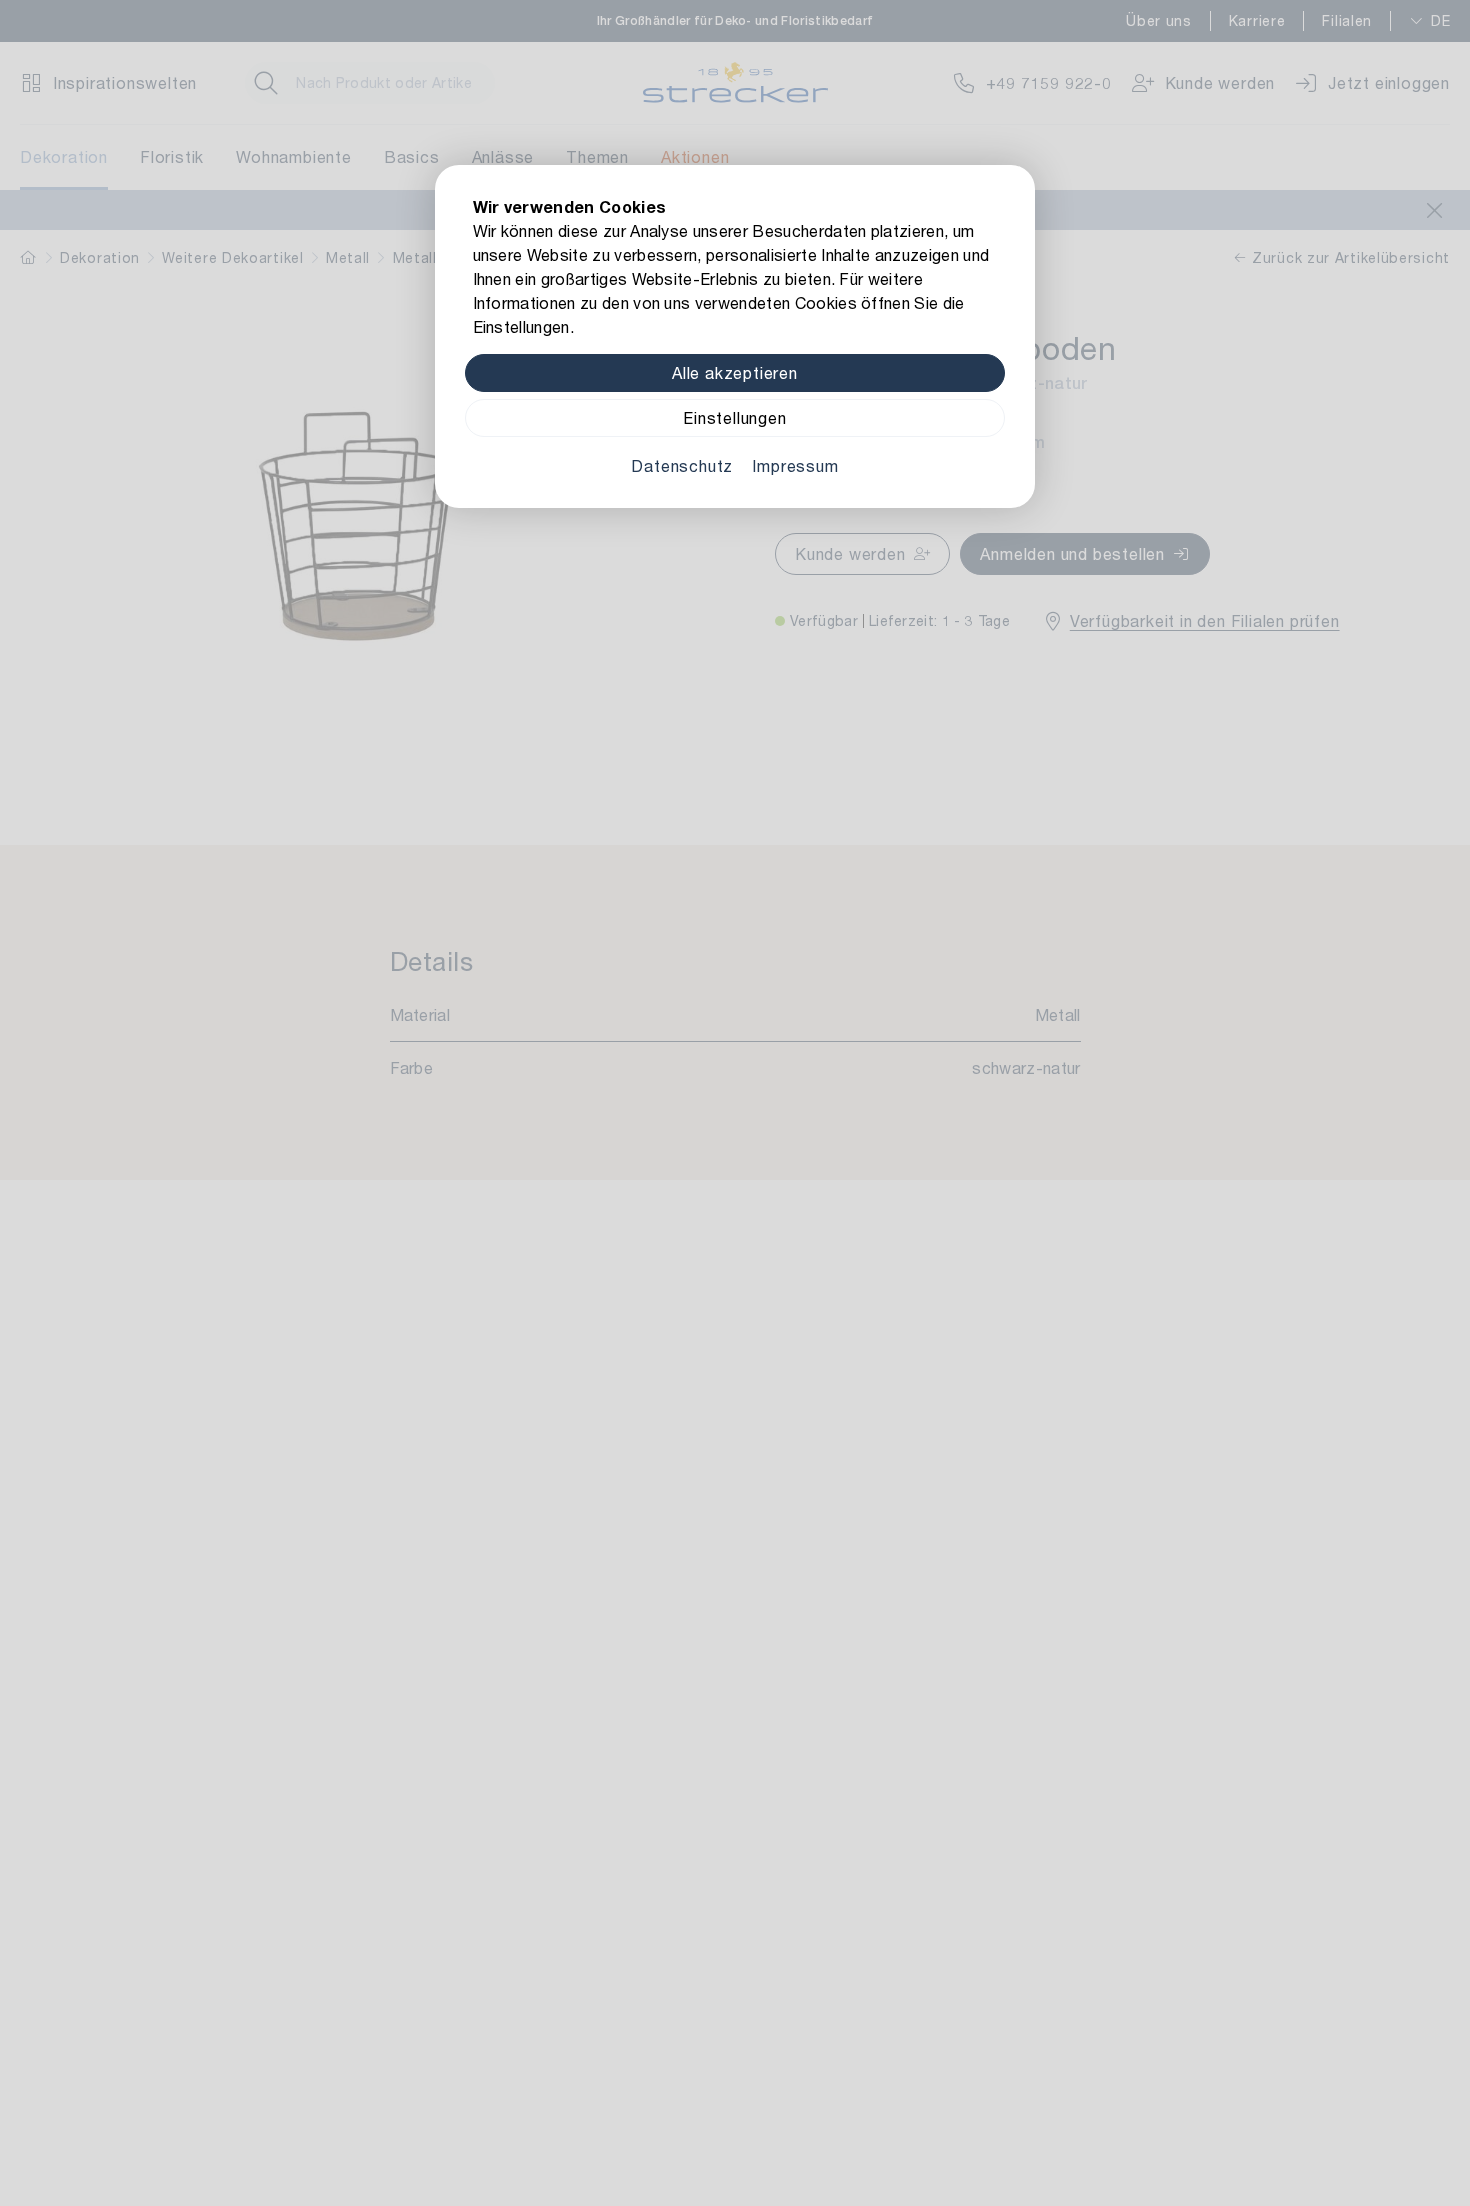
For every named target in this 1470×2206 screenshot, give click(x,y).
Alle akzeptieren (735, 372)
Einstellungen (734, 417)
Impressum (795, 465)
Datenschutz (682, 465)
